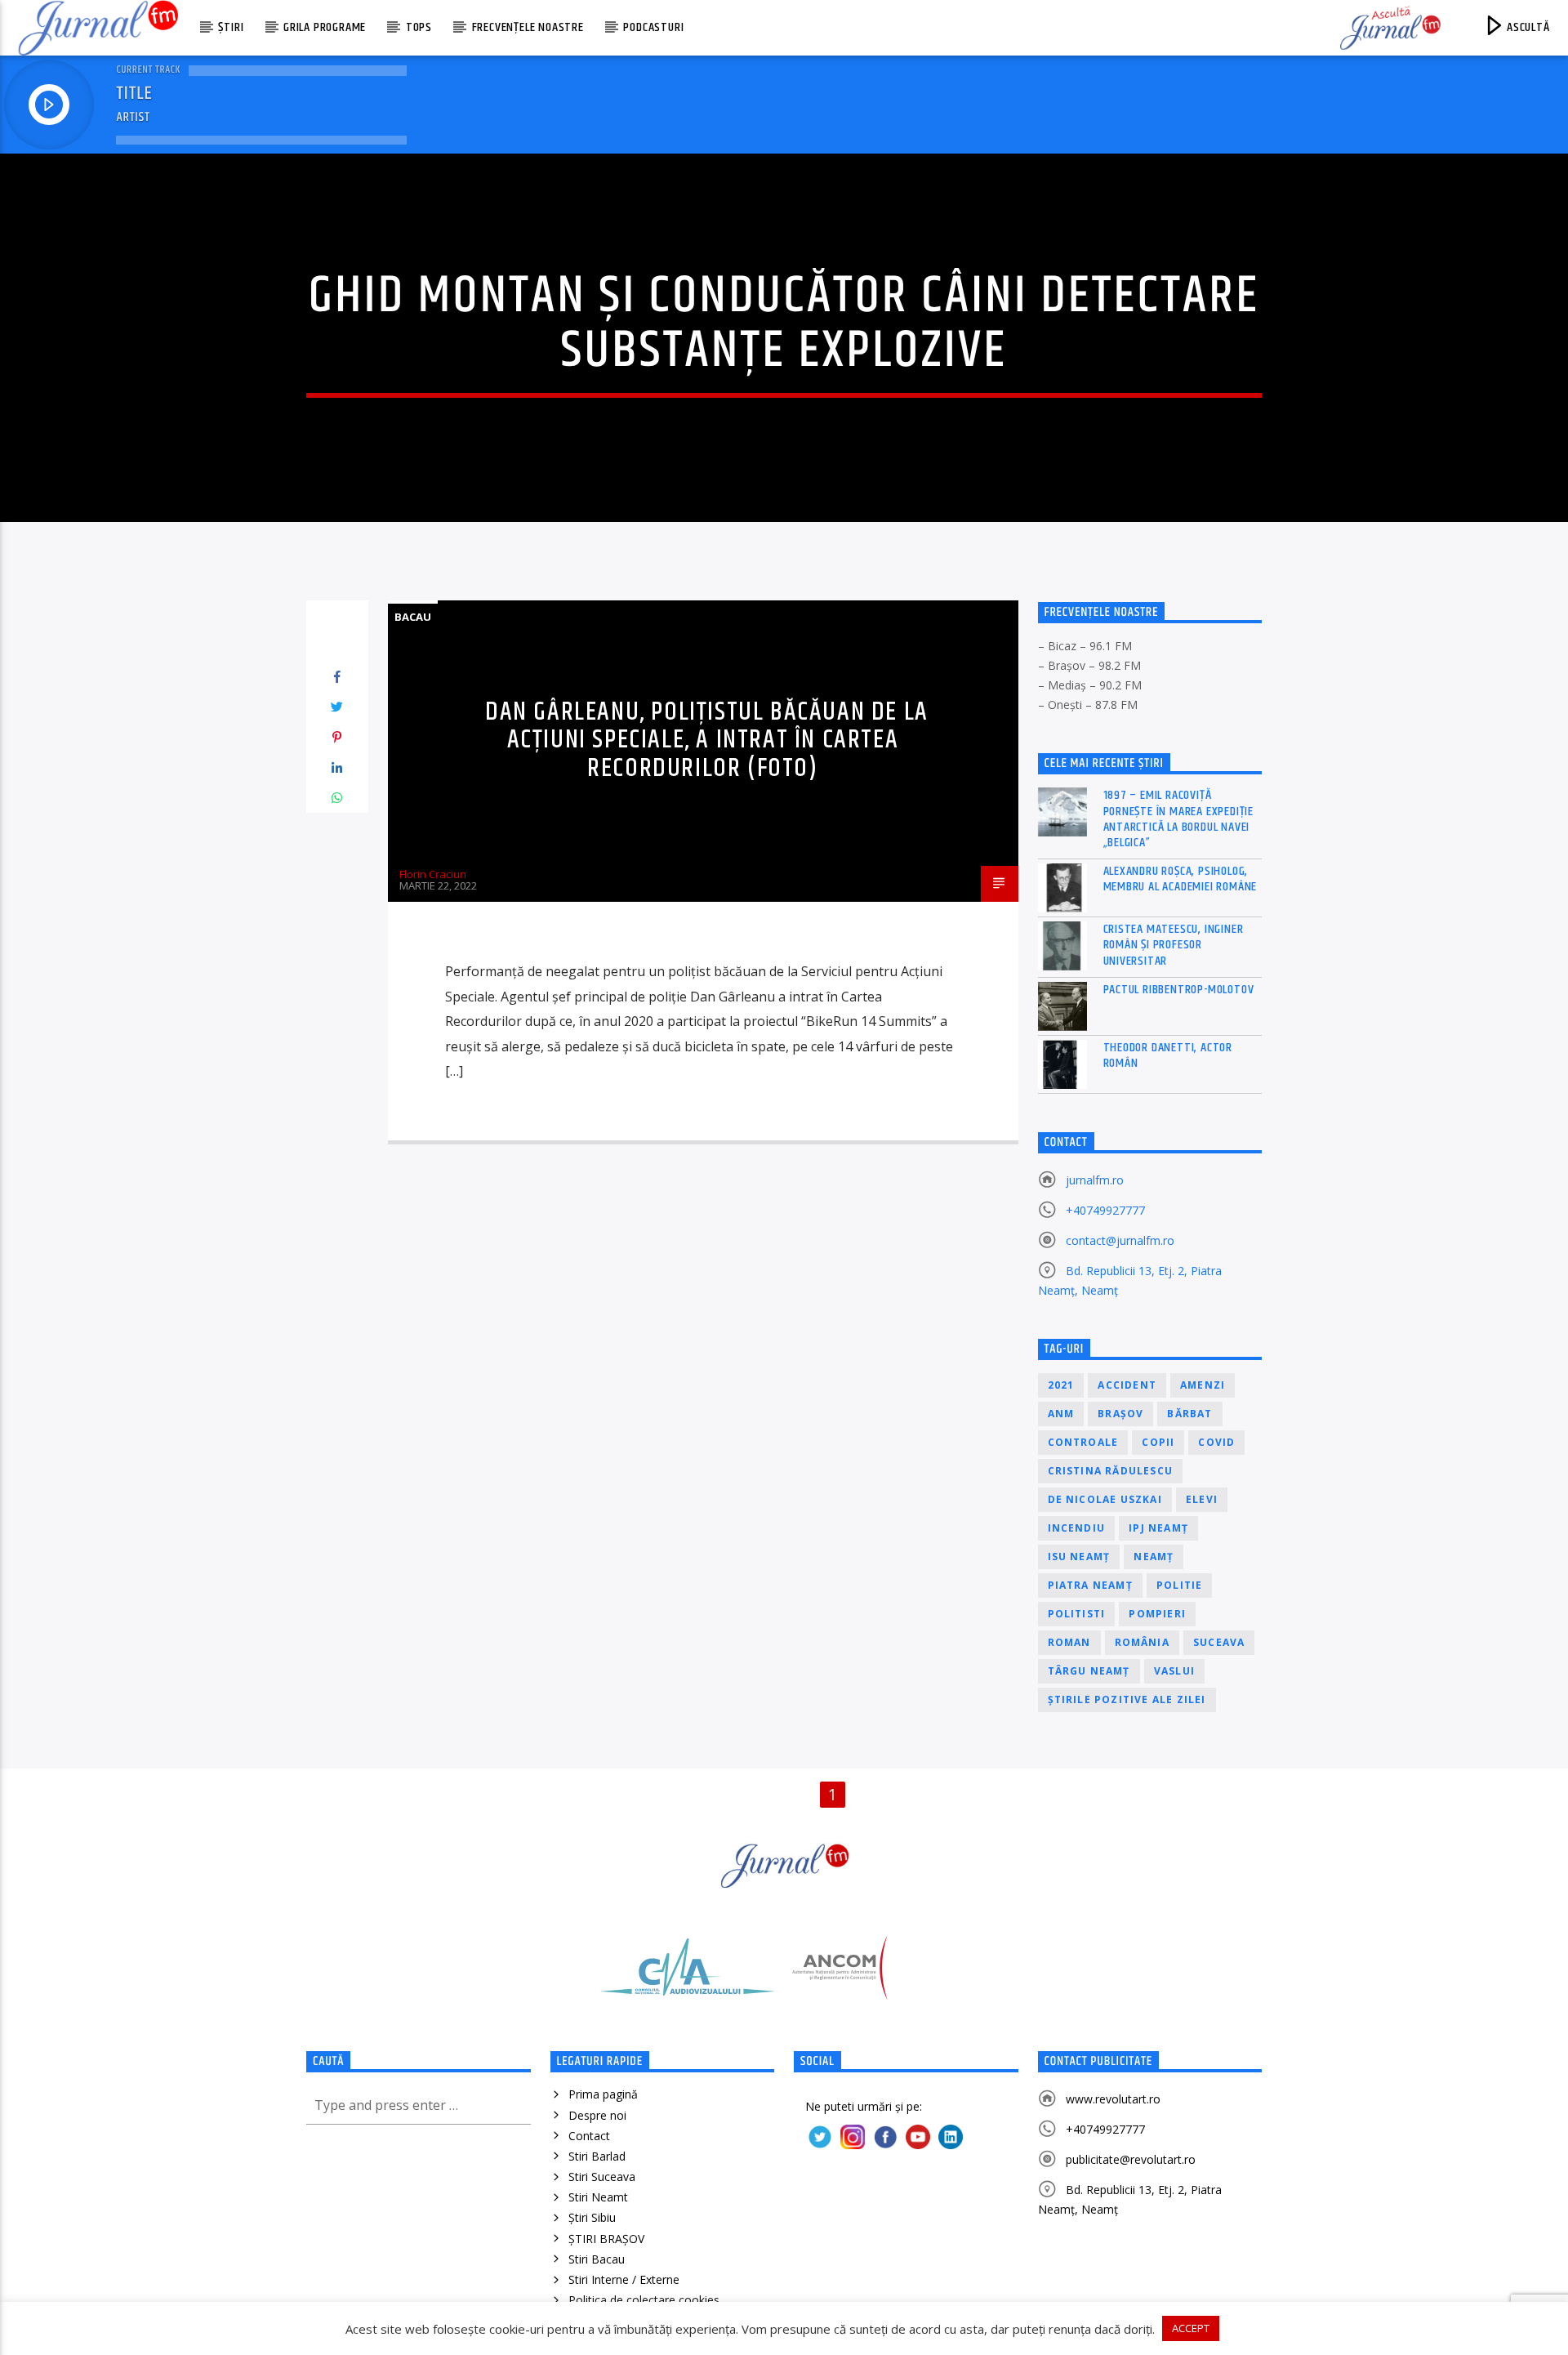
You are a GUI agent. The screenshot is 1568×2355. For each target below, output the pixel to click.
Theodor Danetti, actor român (1168, 1055)
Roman (1069, 1642)
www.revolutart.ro (1113, 2099)
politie (1179, 1585)
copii (1158, 1442)
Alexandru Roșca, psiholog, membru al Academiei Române (1180, 879)
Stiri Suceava (602, 2177)
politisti (1077, 1614)
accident (1127, 1385)
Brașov (1120, 1414)
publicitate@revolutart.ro (1131, 2159)
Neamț (1154, 1557)
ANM (1061, 1414)
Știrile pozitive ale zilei (1127, 1699)
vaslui (1174, 1671)
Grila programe (325, 27)
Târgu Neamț (1089, 1671)
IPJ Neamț (1158, 1528)
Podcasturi (653, 27)
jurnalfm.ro (1095, 1180)
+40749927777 (1105, 1210)
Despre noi (597, 2115)
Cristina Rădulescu (1111, 1471)
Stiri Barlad (597, 2156)
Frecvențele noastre (528, 27)
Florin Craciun (433, 874)
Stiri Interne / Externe (624, 2279)
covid (1216, 1442)
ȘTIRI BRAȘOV (606, 2239)
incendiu (1077, 1528)
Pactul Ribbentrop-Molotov (1179, 990)
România (1142, 1642)
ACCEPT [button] (1191, 2328)
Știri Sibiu (592, 2217)
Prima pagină (603, 2094)
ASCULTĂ (1526, 27)
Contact (589, 2136)
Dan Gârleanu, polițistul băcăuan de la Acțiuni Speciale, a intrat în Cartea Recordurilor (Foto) (707, 740)
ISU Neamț (1079, 1557)
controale (1083, 1442)
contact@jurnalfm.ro (1120, 1240)
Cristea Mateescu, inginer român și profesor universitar (1174, 945)
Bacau (413, 617)
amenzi (1203, 1385)
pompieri (1157, 1614)
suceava (1219, 1642)
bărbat (1189, 1414)
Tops (419, 27)
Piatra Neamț (1090, 1585)
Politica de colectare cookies (644, 2300)
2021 (1061, 1385)
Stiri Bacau (597, 2259)
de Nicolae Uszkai (1105, 1499)
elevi (1202, 1499)
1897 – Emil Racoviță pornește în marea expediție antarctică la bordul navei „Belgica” (1179, 819)
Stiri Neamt (598, 2197)
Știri (231, 27)
